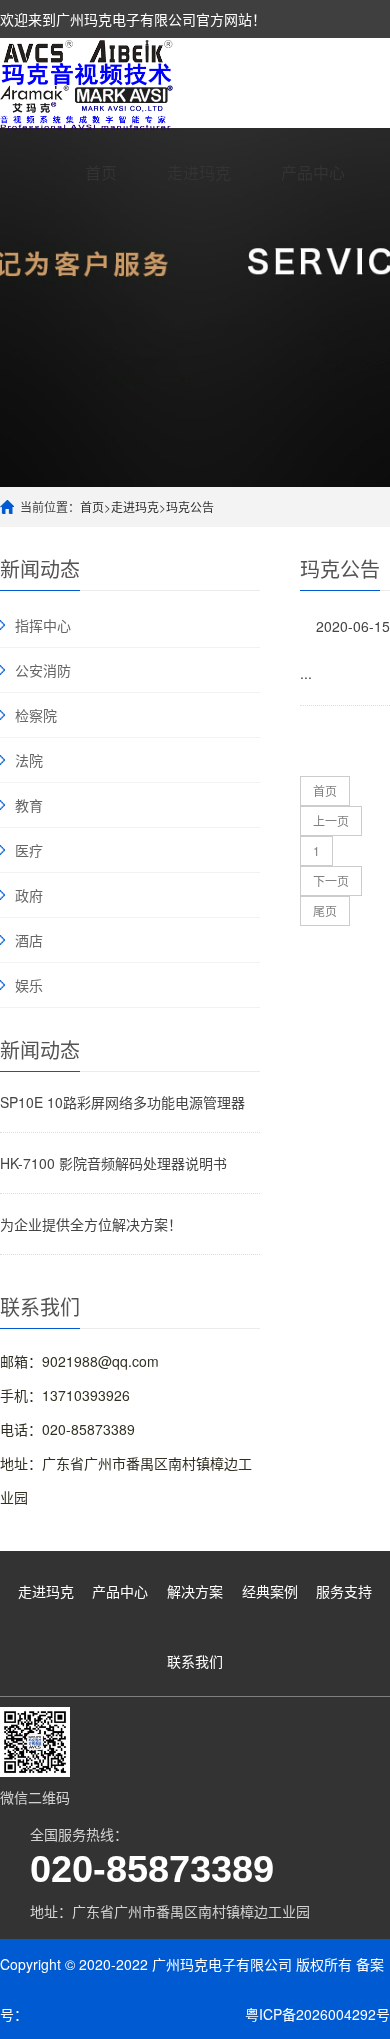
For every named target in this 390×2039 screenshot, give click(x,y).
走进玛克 (199, 172)
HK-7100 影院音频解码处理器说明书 (113, 1163)
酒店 (29, 940)
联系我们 (195, 1661)
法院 (29, 760)
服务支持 (344, 1591)
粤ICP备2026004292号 (317, 2014)
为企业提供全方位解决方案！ (91, 1224)
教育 (29, 805)
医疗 (29, 850)
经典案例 (270, 1591)
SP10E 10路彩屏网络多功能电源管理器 (122, 1102)
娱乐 (29, 985)
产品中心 (313, 172)
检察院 (36, 715)
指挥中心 (43, 625)
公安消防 (43, 670)
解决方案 (195, 1591)
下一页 (331, 880)
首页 (101, 172)
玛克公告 (190, 506)
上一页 (331, 820)
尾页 (325, 910)
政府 (29, 895)
